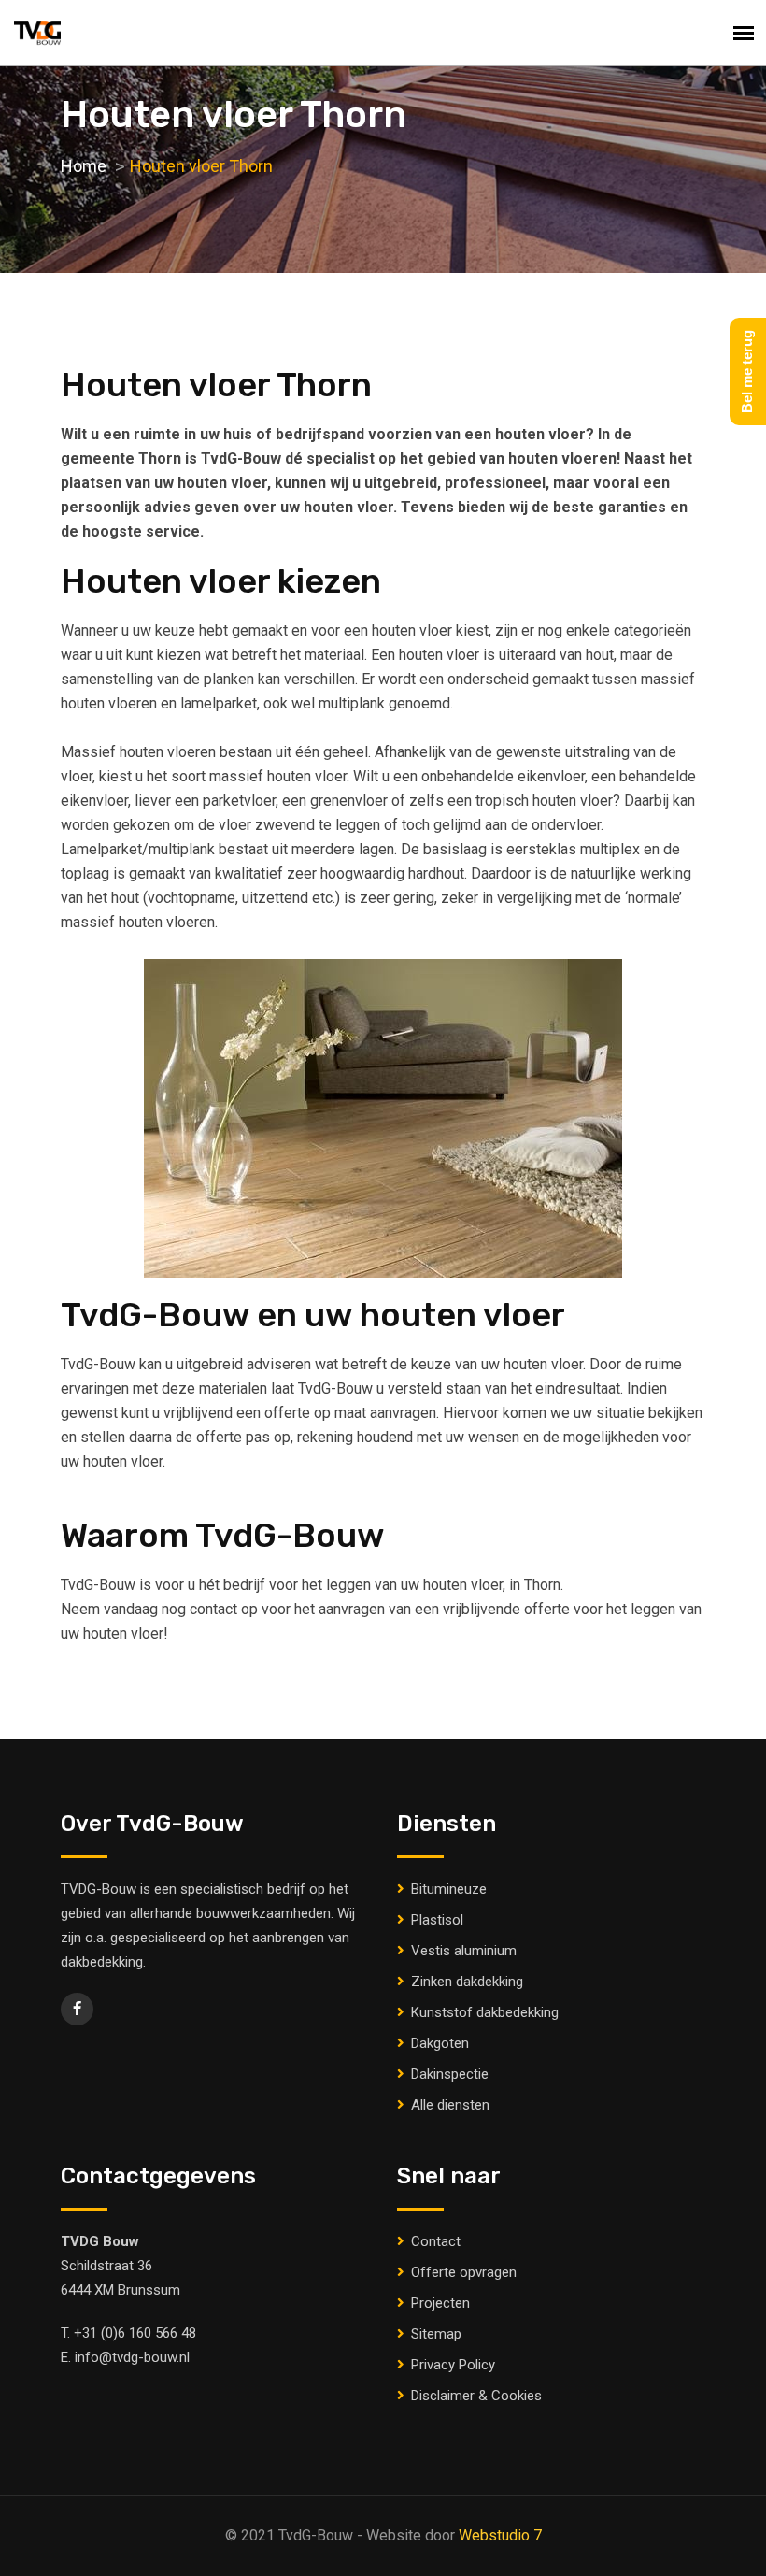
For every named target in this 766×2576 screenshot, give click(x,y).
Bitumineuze (449, 1889)
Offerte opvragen (464, 2272)
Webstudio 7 (500, 2535)
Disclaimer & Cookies (476, 2396)
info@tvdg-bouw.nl (132, 2357)
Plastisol (437, 1920)
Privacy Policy (453, 2365)
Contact (436, 2241)
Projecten (440, 2303)
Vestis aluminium (464, 1951)
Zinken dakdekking (467, 1982)
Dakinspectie (450, 2074)
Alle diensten (450, 2105)
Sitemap (436, 2334)
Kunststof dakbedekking (485, 2012)
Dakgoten (440, 2043)
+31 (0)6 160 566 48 (135, 2333)
